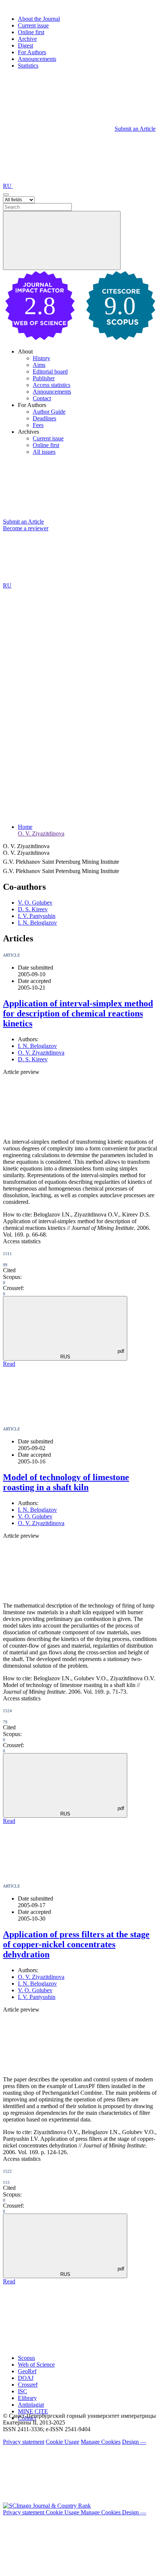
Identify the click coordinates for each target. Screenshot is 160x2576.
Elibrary (27, 2398)
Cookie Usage (63, 2442)
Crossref (28, 2385)
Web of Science (36, 2365)
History (41, 358)
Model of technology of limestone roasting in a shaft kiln (66, 1482)
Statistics (28, 66)
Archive (27, 39)
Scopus (26, 2358)
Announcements (37, 59)
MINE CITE (33, 2411)
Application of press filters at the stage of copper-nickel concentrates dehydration (76, 1944)
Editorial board (50, 372)
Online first (31, 32)
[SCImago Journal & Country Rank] (47, 2506)
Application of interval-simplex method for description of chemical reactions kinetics (78, 1013)
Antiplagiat (31, 2405)
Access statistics (52, 385)
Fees (38, 425)
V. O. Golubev (35, 903)
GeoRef (27, 2371)
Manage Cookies (101, 2442)
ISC (23, 2391)
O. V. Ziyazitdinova (41, 833)
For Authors (32, 52)
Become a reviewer (26, 528)
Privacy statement (24, 2442)
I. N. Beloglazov (37, 923)
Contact (42, 398)
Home (25, 827)
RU (8, 186)
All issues (44, 452)
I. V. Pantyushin (37, 916)
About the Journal (39, 19)
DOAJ (26, 2378)
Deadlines (44, 418)
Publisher (44, 378)
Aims (39, 365)
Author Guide (49, 412)
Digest (25, 45)
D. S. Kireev (33, 909)
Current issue (33, 25)
